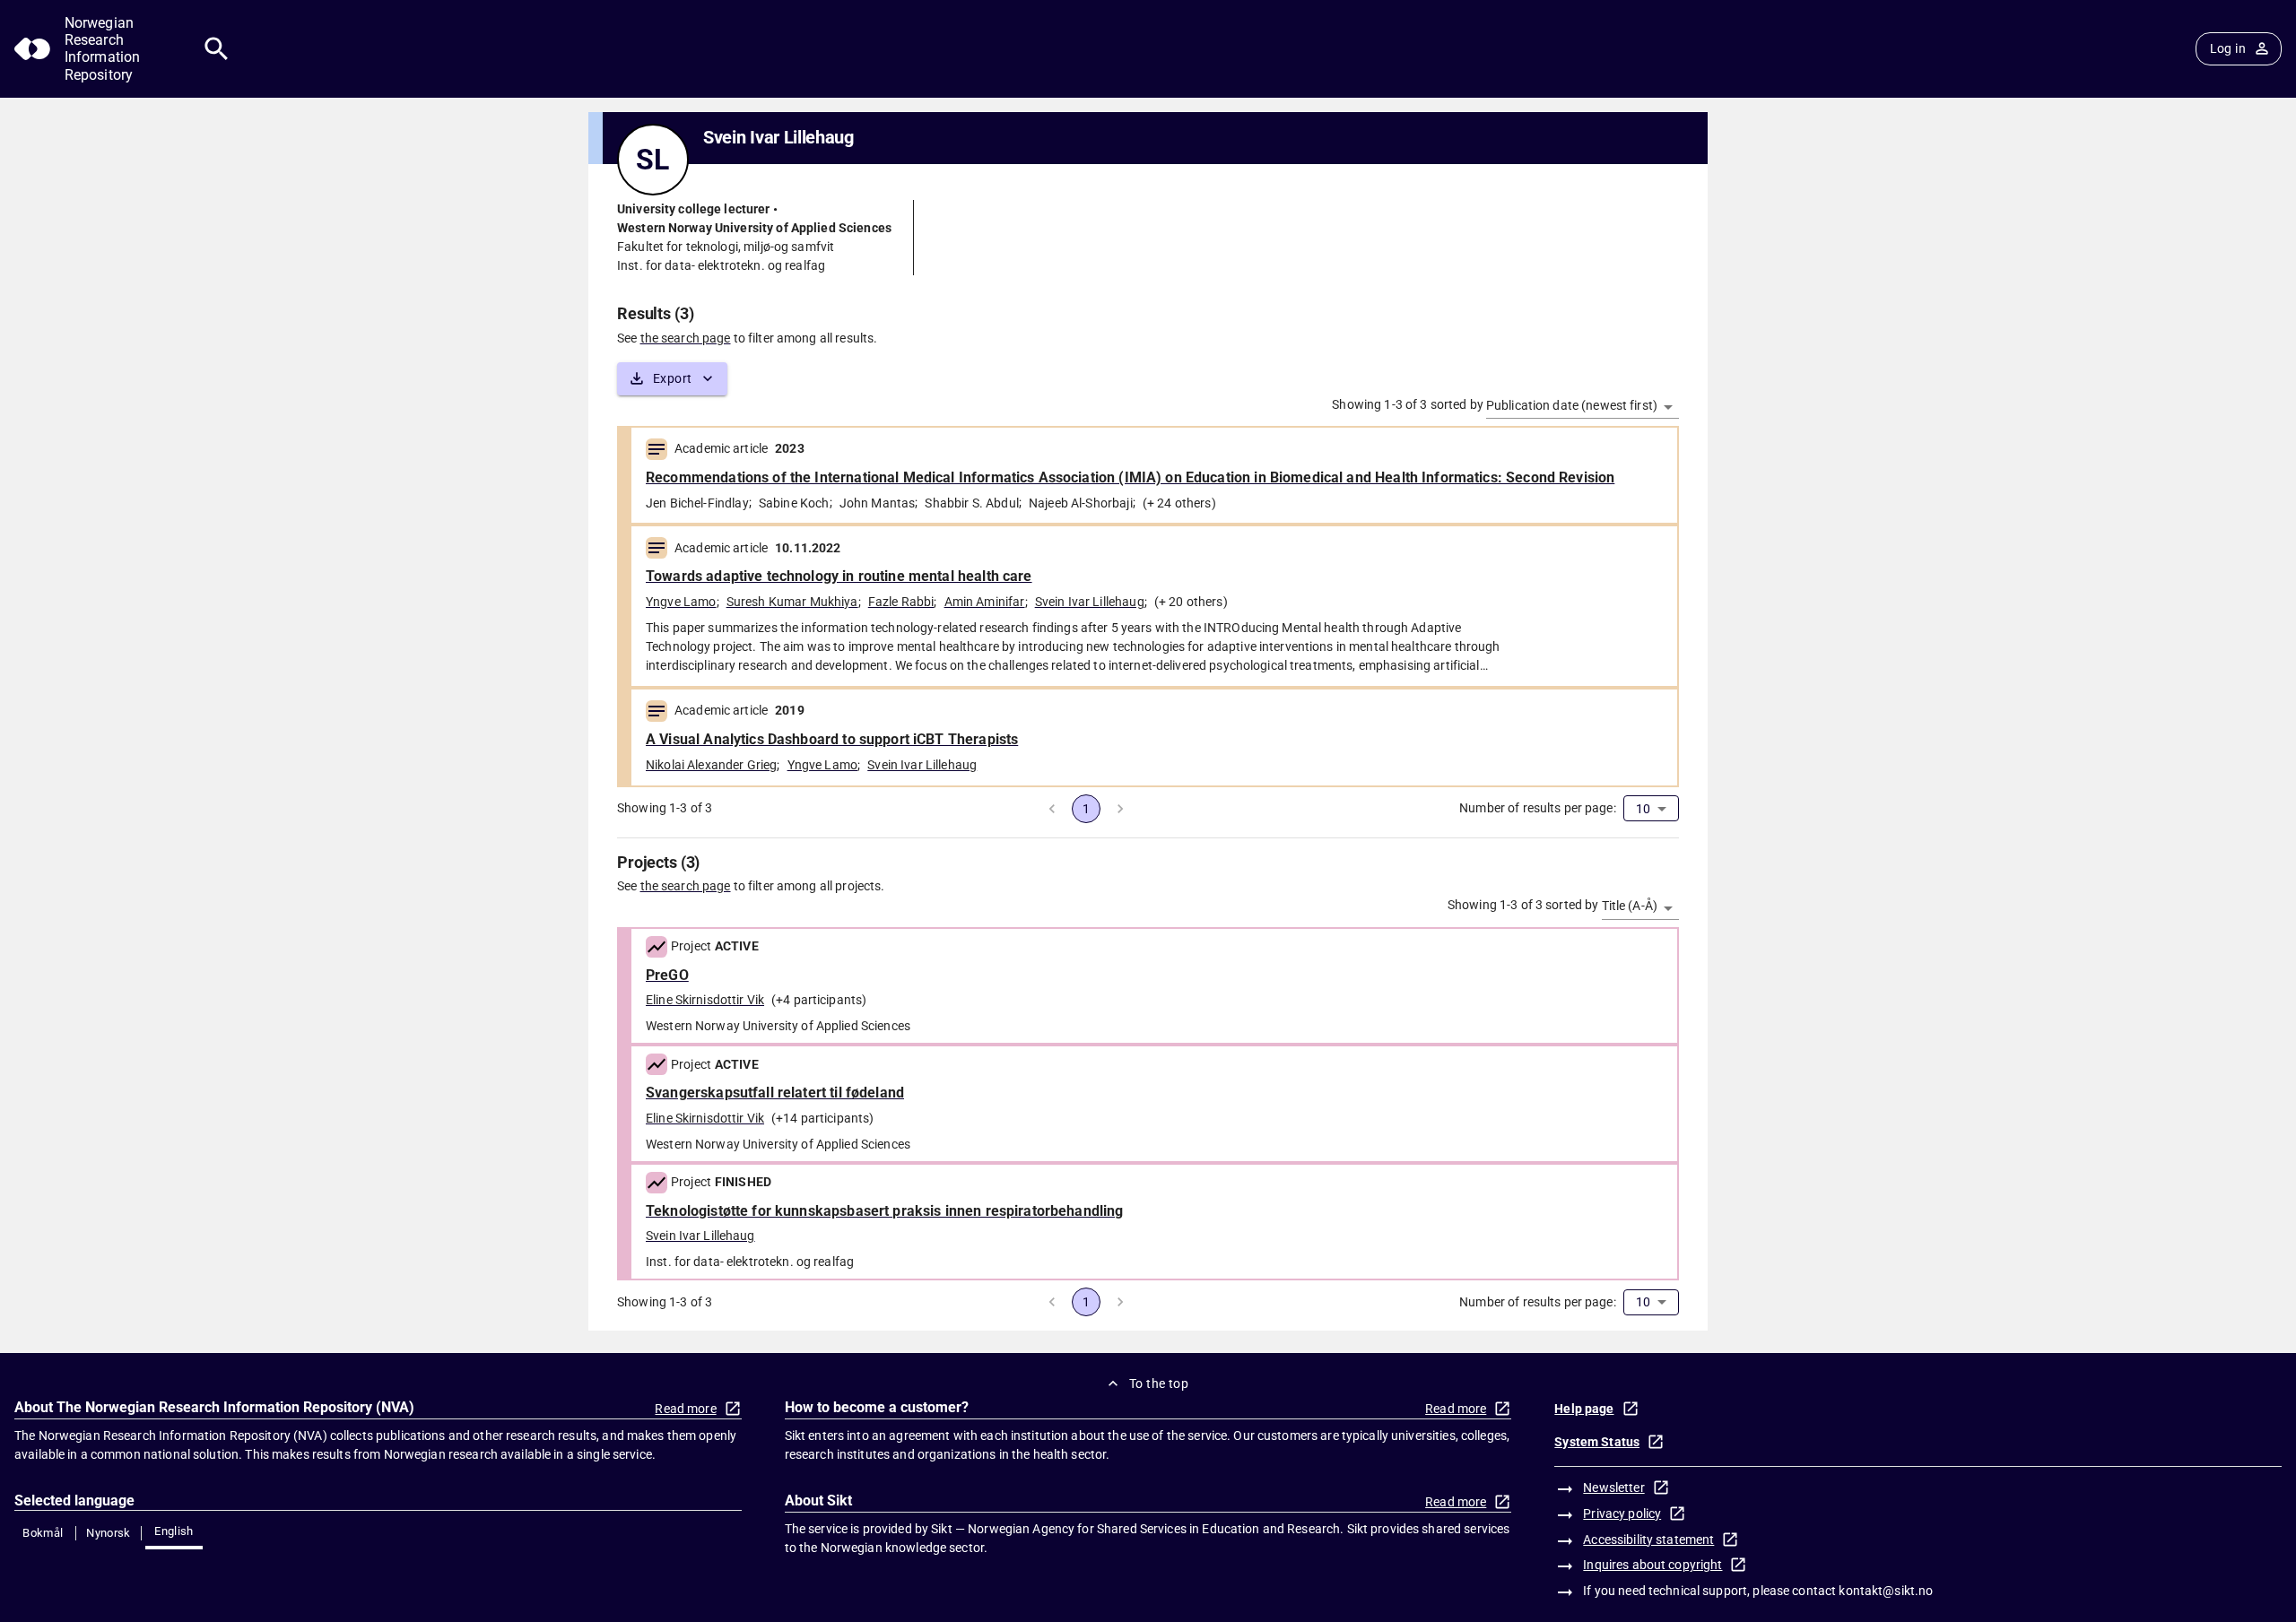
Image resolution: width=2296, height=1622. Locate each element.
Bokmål (43, 1533)
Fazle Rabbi (901, 602)
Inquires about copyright (1652, 1565)
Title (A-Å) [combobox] (1630, 906)
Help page (1584, 1409)
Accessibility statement (1648, 1540)
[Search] (217, 49)
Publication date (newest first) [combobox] (1572, 405)
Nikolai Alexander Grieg (711, 765)
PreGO (667, 975)
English (174, 1531)
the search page (686, 338)
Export (672, 378)
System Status (1597, 1442)
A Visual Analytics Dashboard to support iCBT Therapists (832, 739)
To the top (1159, 1383)
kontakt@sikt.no (1886, 1591)
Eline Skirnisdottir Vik (705, 1000)
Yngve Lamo (681, 602)
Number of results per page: (1538, 808)
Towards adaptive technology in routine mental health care (839, 576)
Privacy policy (1622, 1514)
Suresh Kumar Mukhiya (792, 602)
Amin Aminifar (985, 602)
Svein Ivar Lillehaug (1090, 602)
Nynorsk (109, 1533)
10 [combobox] (1643, 809)
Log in (2228, 48)
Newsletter (1613, 1488)
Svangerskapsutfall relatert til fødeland (775, 1093)
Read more (685, 1409)
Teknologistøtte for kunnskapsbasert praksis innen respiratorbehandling (885, 1211)
